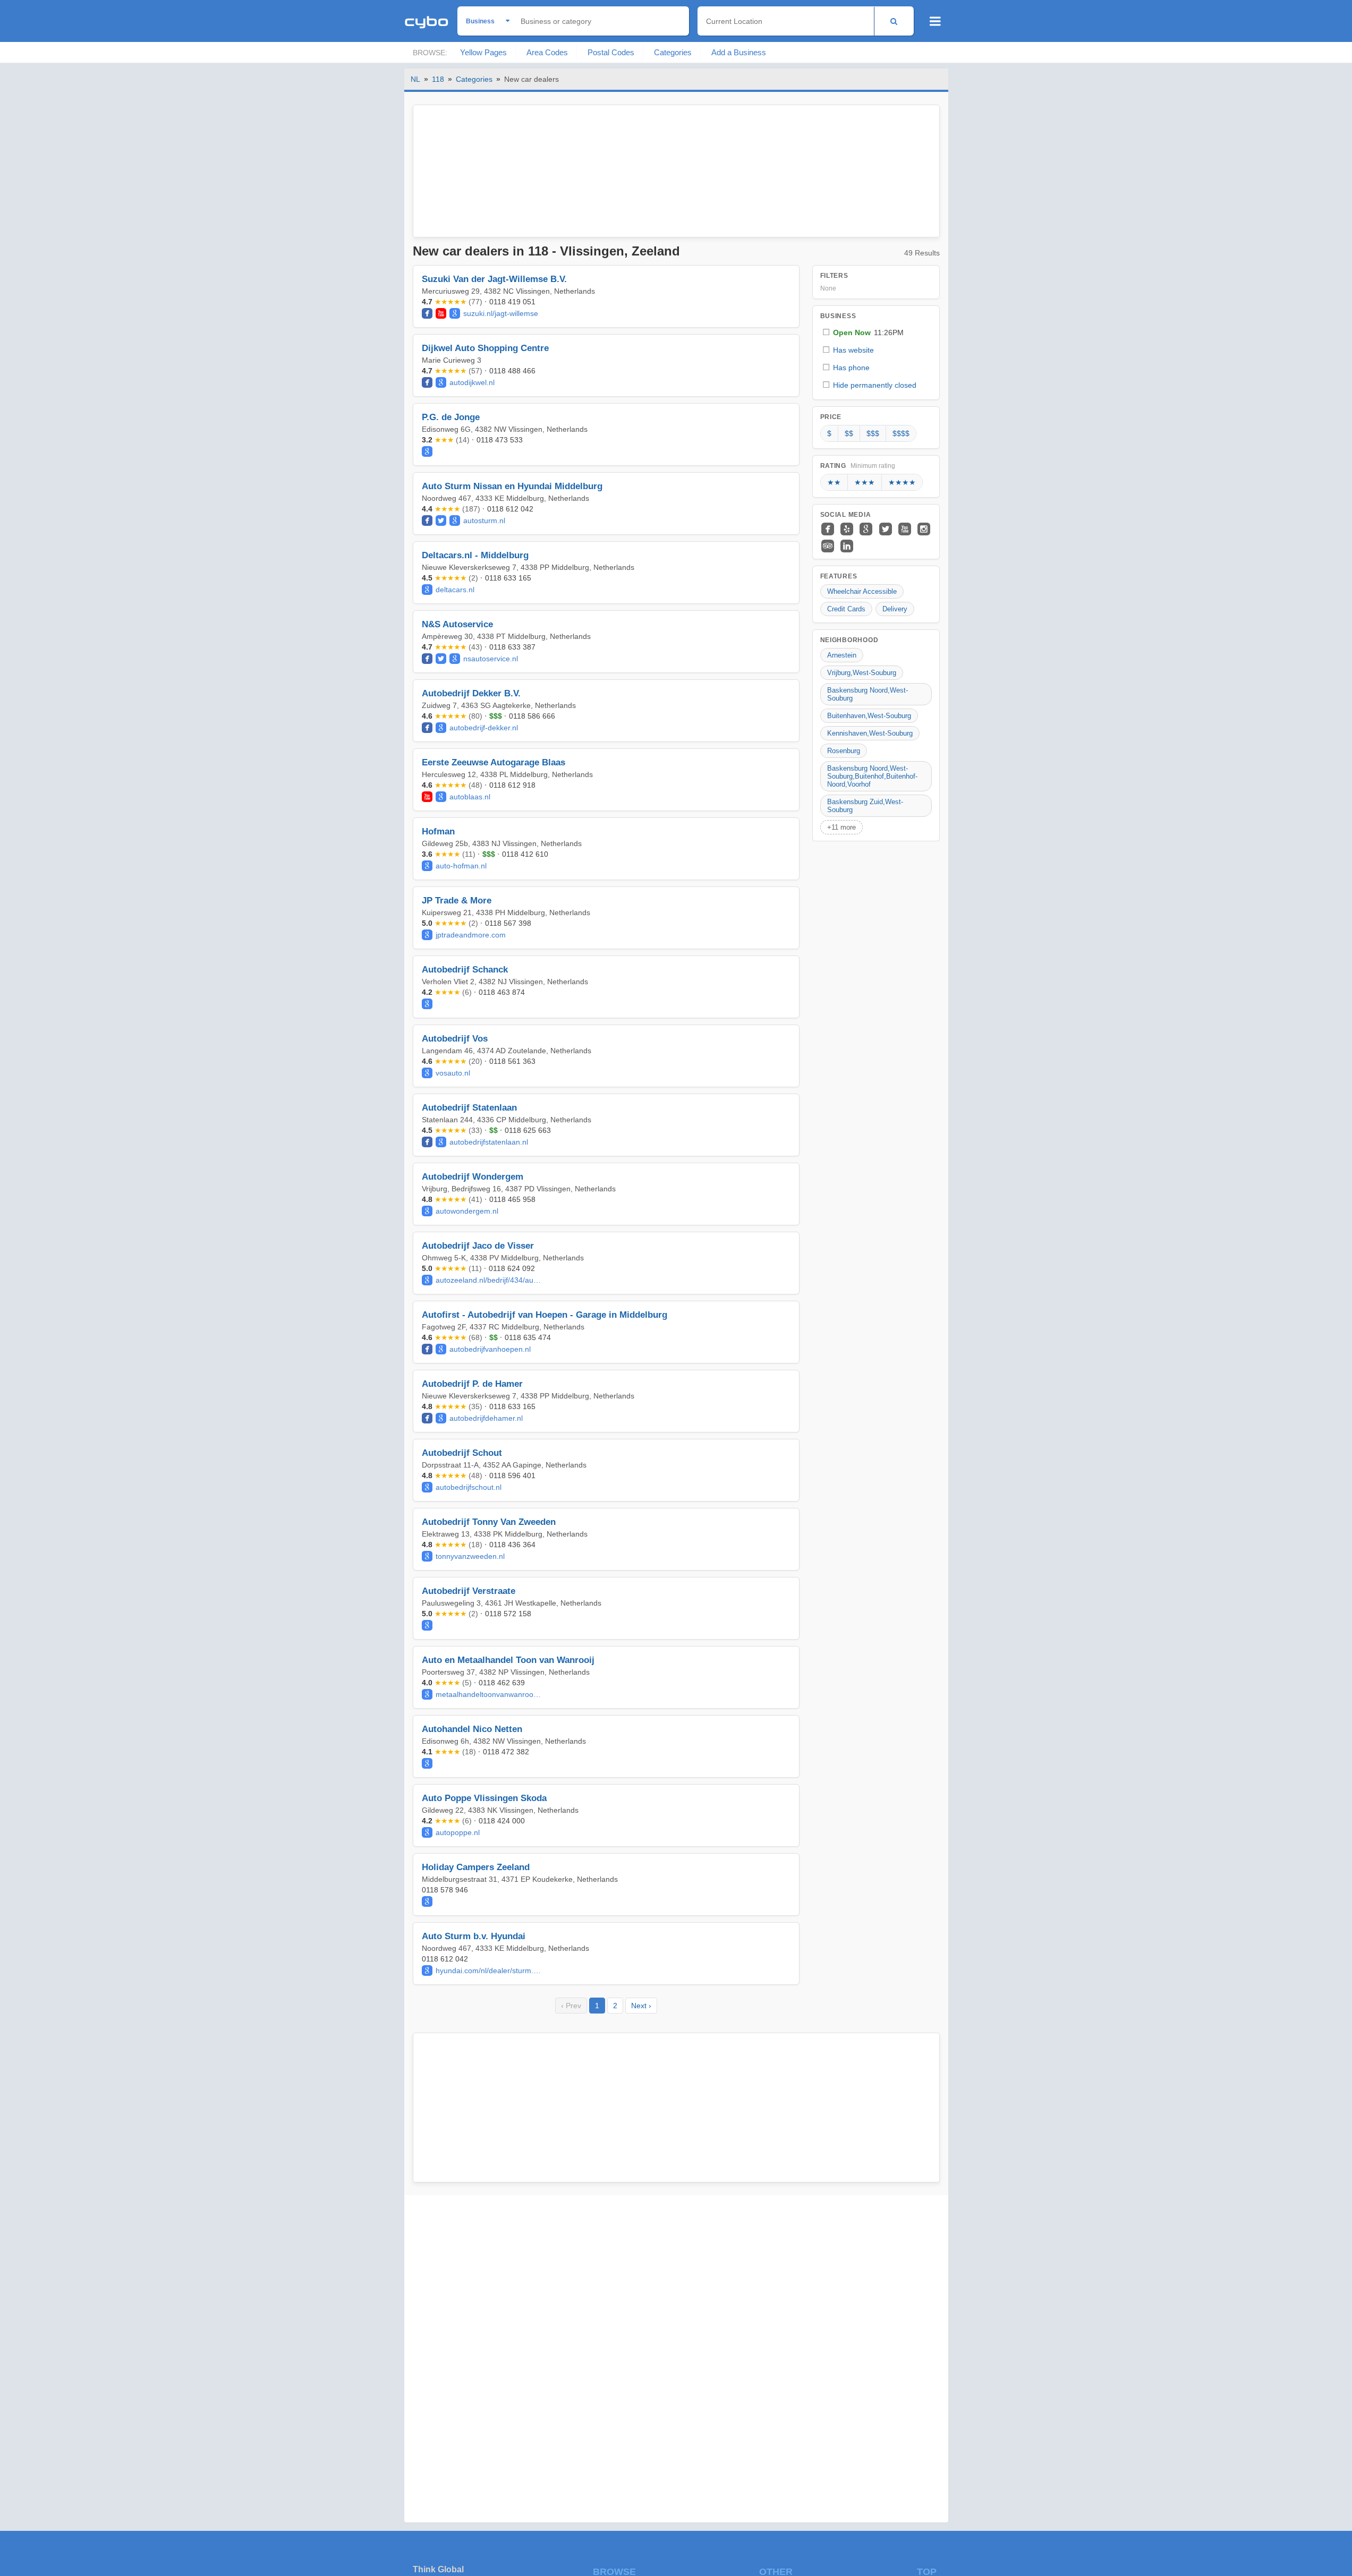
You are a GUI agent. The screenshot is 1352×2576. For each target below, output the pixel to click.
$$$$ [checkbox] (901, 433)
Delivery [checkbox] (895, 609)
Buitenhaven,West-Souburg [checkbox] (869, 716)
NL (415, 79)
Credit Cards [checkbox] (846, 609)
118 (438, 79)
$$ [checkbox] (849, 433)
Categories (673, 52)
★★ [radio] (834, 482)
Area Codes (547, 52)
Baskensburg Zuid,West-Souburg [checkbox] (865, 806)
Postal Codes (611, 52)
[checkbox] (876, 332)
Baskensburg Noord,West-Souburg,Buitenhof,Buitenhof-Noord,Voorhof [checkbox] (872, 776)
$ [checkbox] (829, 433)
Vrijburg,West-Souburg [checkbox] (862, 673)
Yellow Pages (483, 52)
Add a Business (739, 52)
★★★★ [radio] (902, 482)
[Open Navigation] (935, 21)
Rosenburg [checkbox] (844, 751)
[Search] (894, 21)
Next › (641, 2006)
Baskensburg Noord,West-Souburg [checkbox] (868, 694)
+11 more (841, 827)
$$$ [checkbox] (873, 433)
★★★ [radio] (865, 482)
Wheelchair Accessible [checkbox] (862, 591)
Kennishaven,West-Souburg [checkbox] (870, 733)
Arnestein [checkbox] (842, 655)
